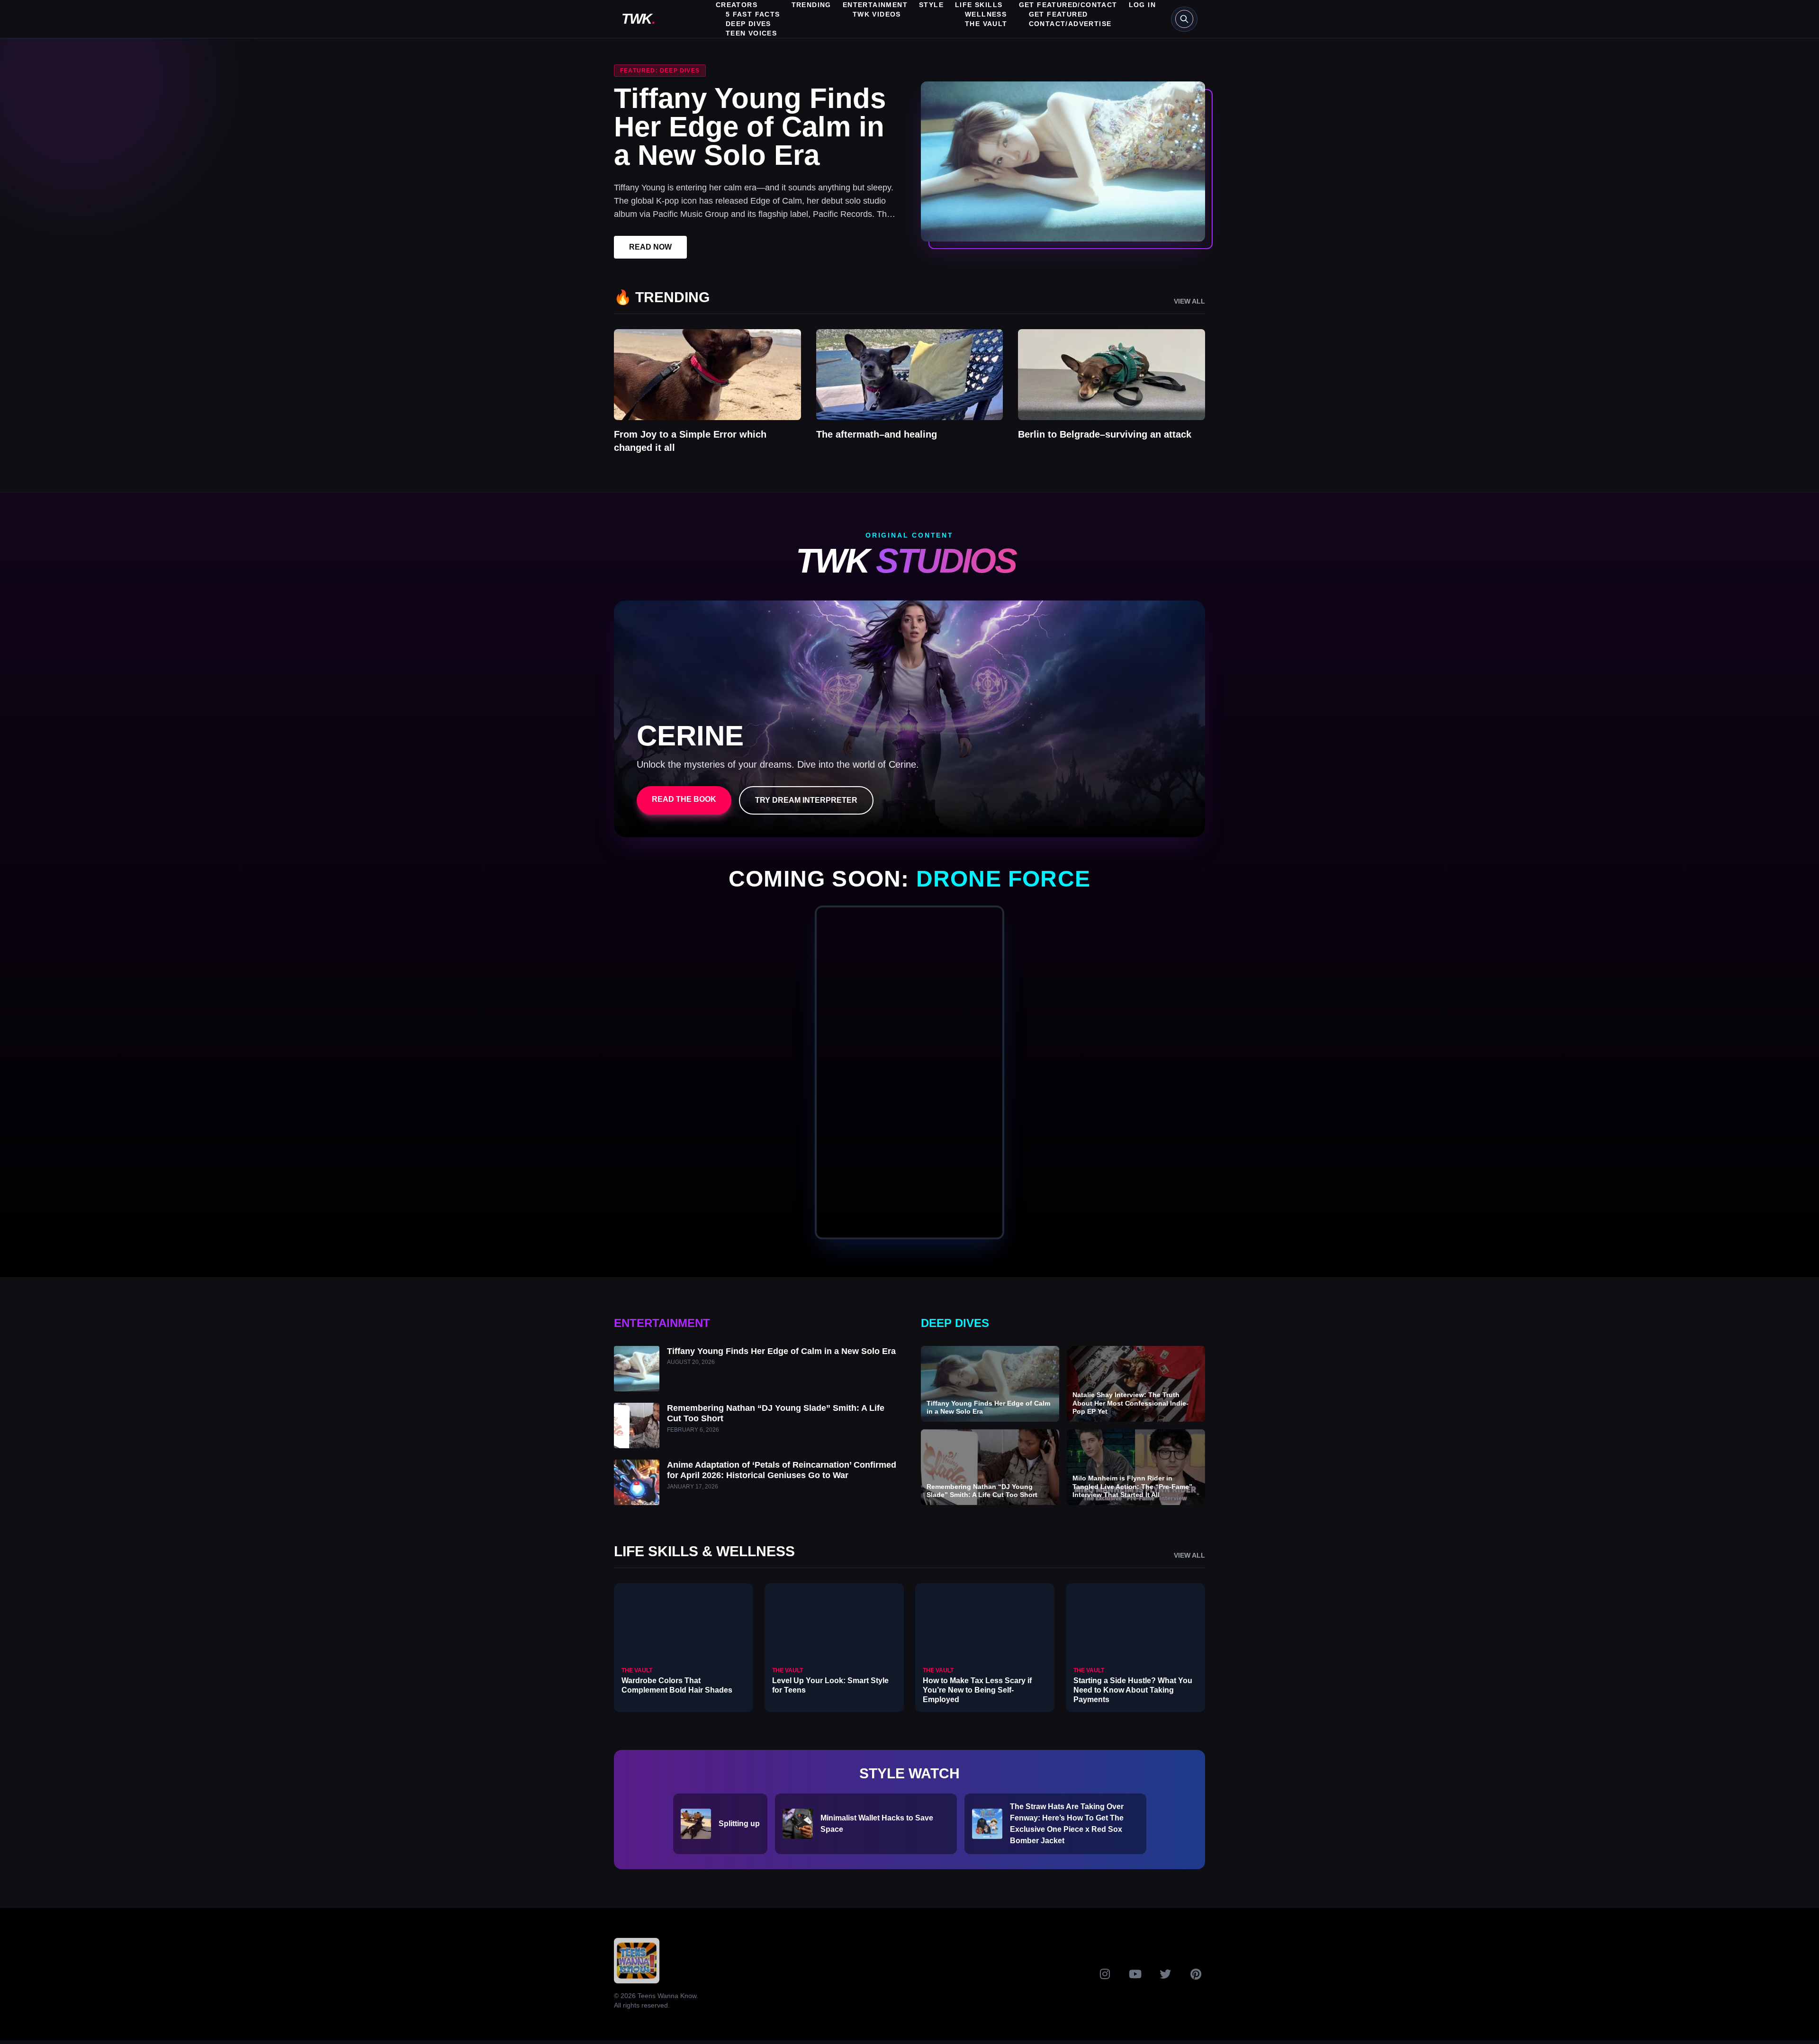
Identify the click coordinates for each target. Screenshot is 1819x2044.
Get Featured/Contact (1068, 5)
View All (1189, 301)
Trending (811, 5)
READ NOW (650, 247)
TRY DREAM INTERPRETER (806, 800)
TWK (638, 19)
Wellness (986, 14)
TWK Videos (877, 14)
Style (931, 5)
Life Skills (979, 5)
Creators (737, 5)
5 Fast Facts (753, 14)
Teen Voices (751, 33)
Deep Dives (748, 24)
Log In (1142, 5)
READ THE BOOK (684, 799)
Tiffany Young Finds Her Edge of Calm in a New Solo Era (750, 127)
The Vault (986, 24)
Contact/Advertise (1070, 24)
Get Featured (1058, 14)
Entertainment (875, 5)
